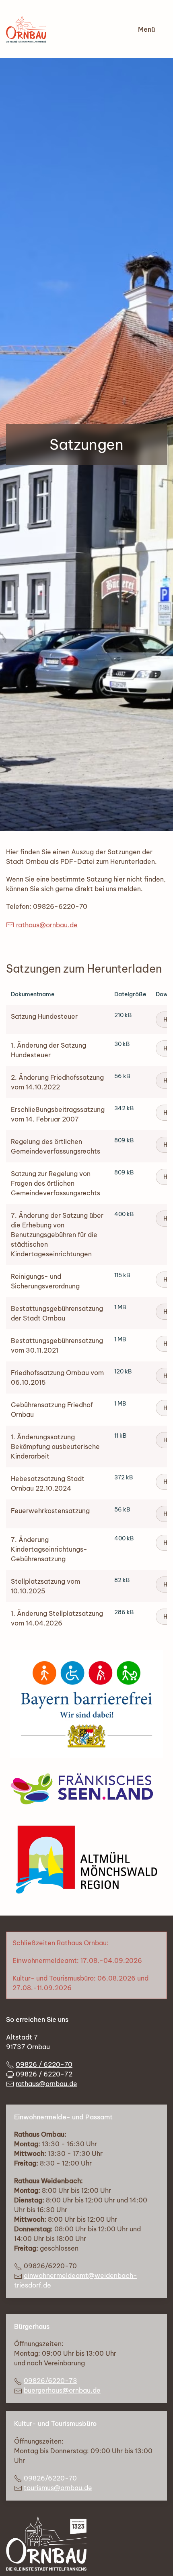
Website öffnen (86, 1789)
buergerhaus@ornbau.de (62, 2390)
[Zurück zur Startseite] (26, 29)
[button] (152, 29)
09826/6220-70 (50, 2478)
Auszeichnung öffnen (87, 1704)
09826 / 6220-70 (44, 2064)
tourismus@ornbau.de (58, 2488)
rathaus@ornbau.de (47, 925)
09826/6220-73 (50, 2381)
